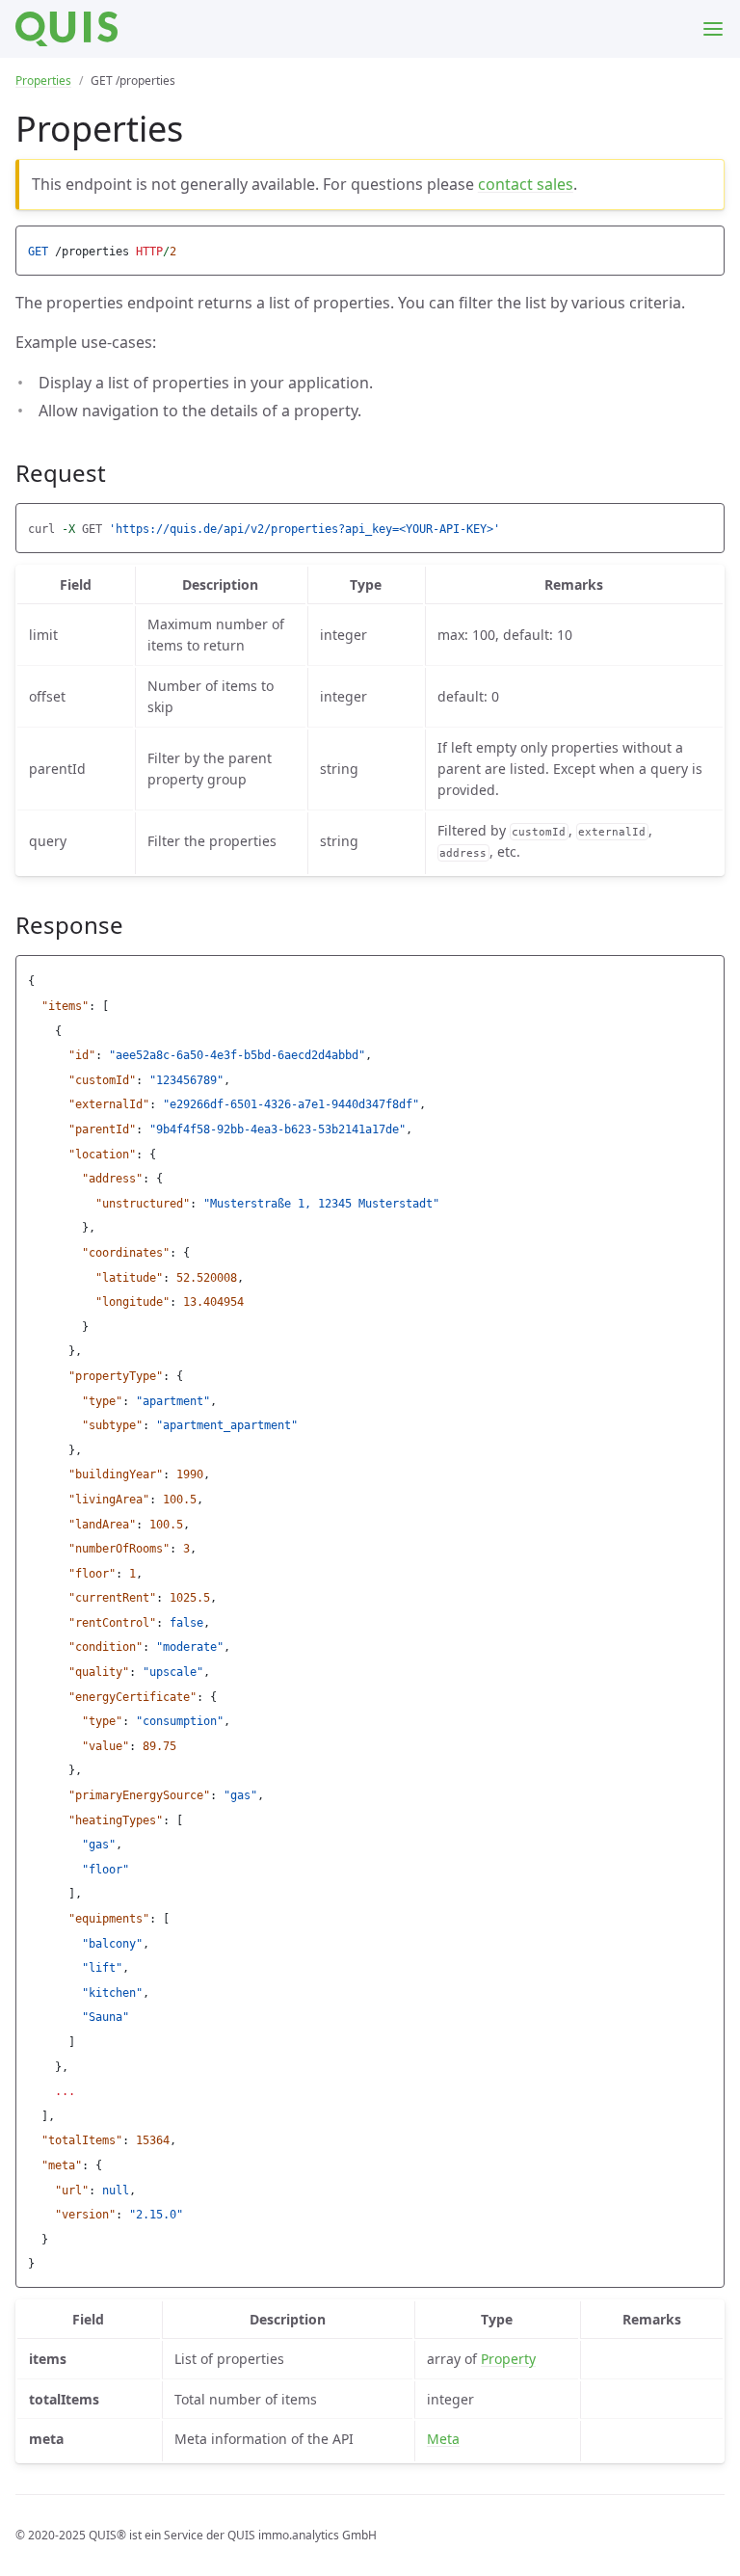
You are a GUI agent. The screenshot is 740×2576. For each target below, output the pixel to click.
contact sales (526, 184)
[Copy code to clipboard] (707, 246)
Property (508, 2359)
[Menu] (713, 29)
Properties (43, 80)
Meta (443, 2439)
